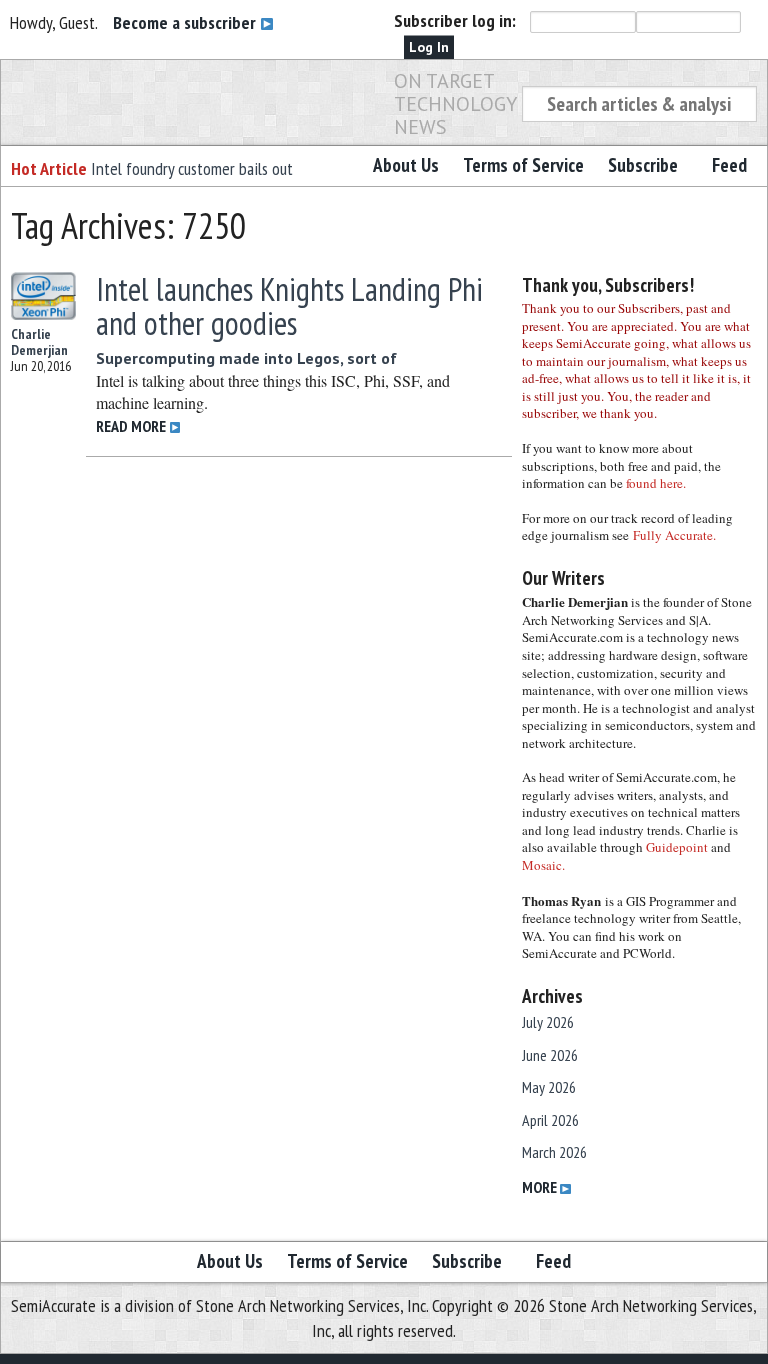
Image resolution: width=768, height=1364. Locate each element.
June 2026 (550, 1055)
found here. (656, 483)
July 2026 (548, 1022)
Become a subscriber (186, 22)
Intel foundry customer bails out (192, 168)
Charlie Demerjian (39, 342)
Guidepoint (677, 847)
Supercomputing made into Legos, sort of (246, 358)
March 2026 (554, 1152)
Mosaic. (543, 865)
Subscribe (643, 165)
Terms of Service (523, 165)
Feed (729, 165)
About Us (406, 165)
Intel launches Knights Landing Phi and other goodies (289, 306)
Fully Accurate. (674, 535)
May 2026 (549, 1087)
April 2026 (550, 1120)
